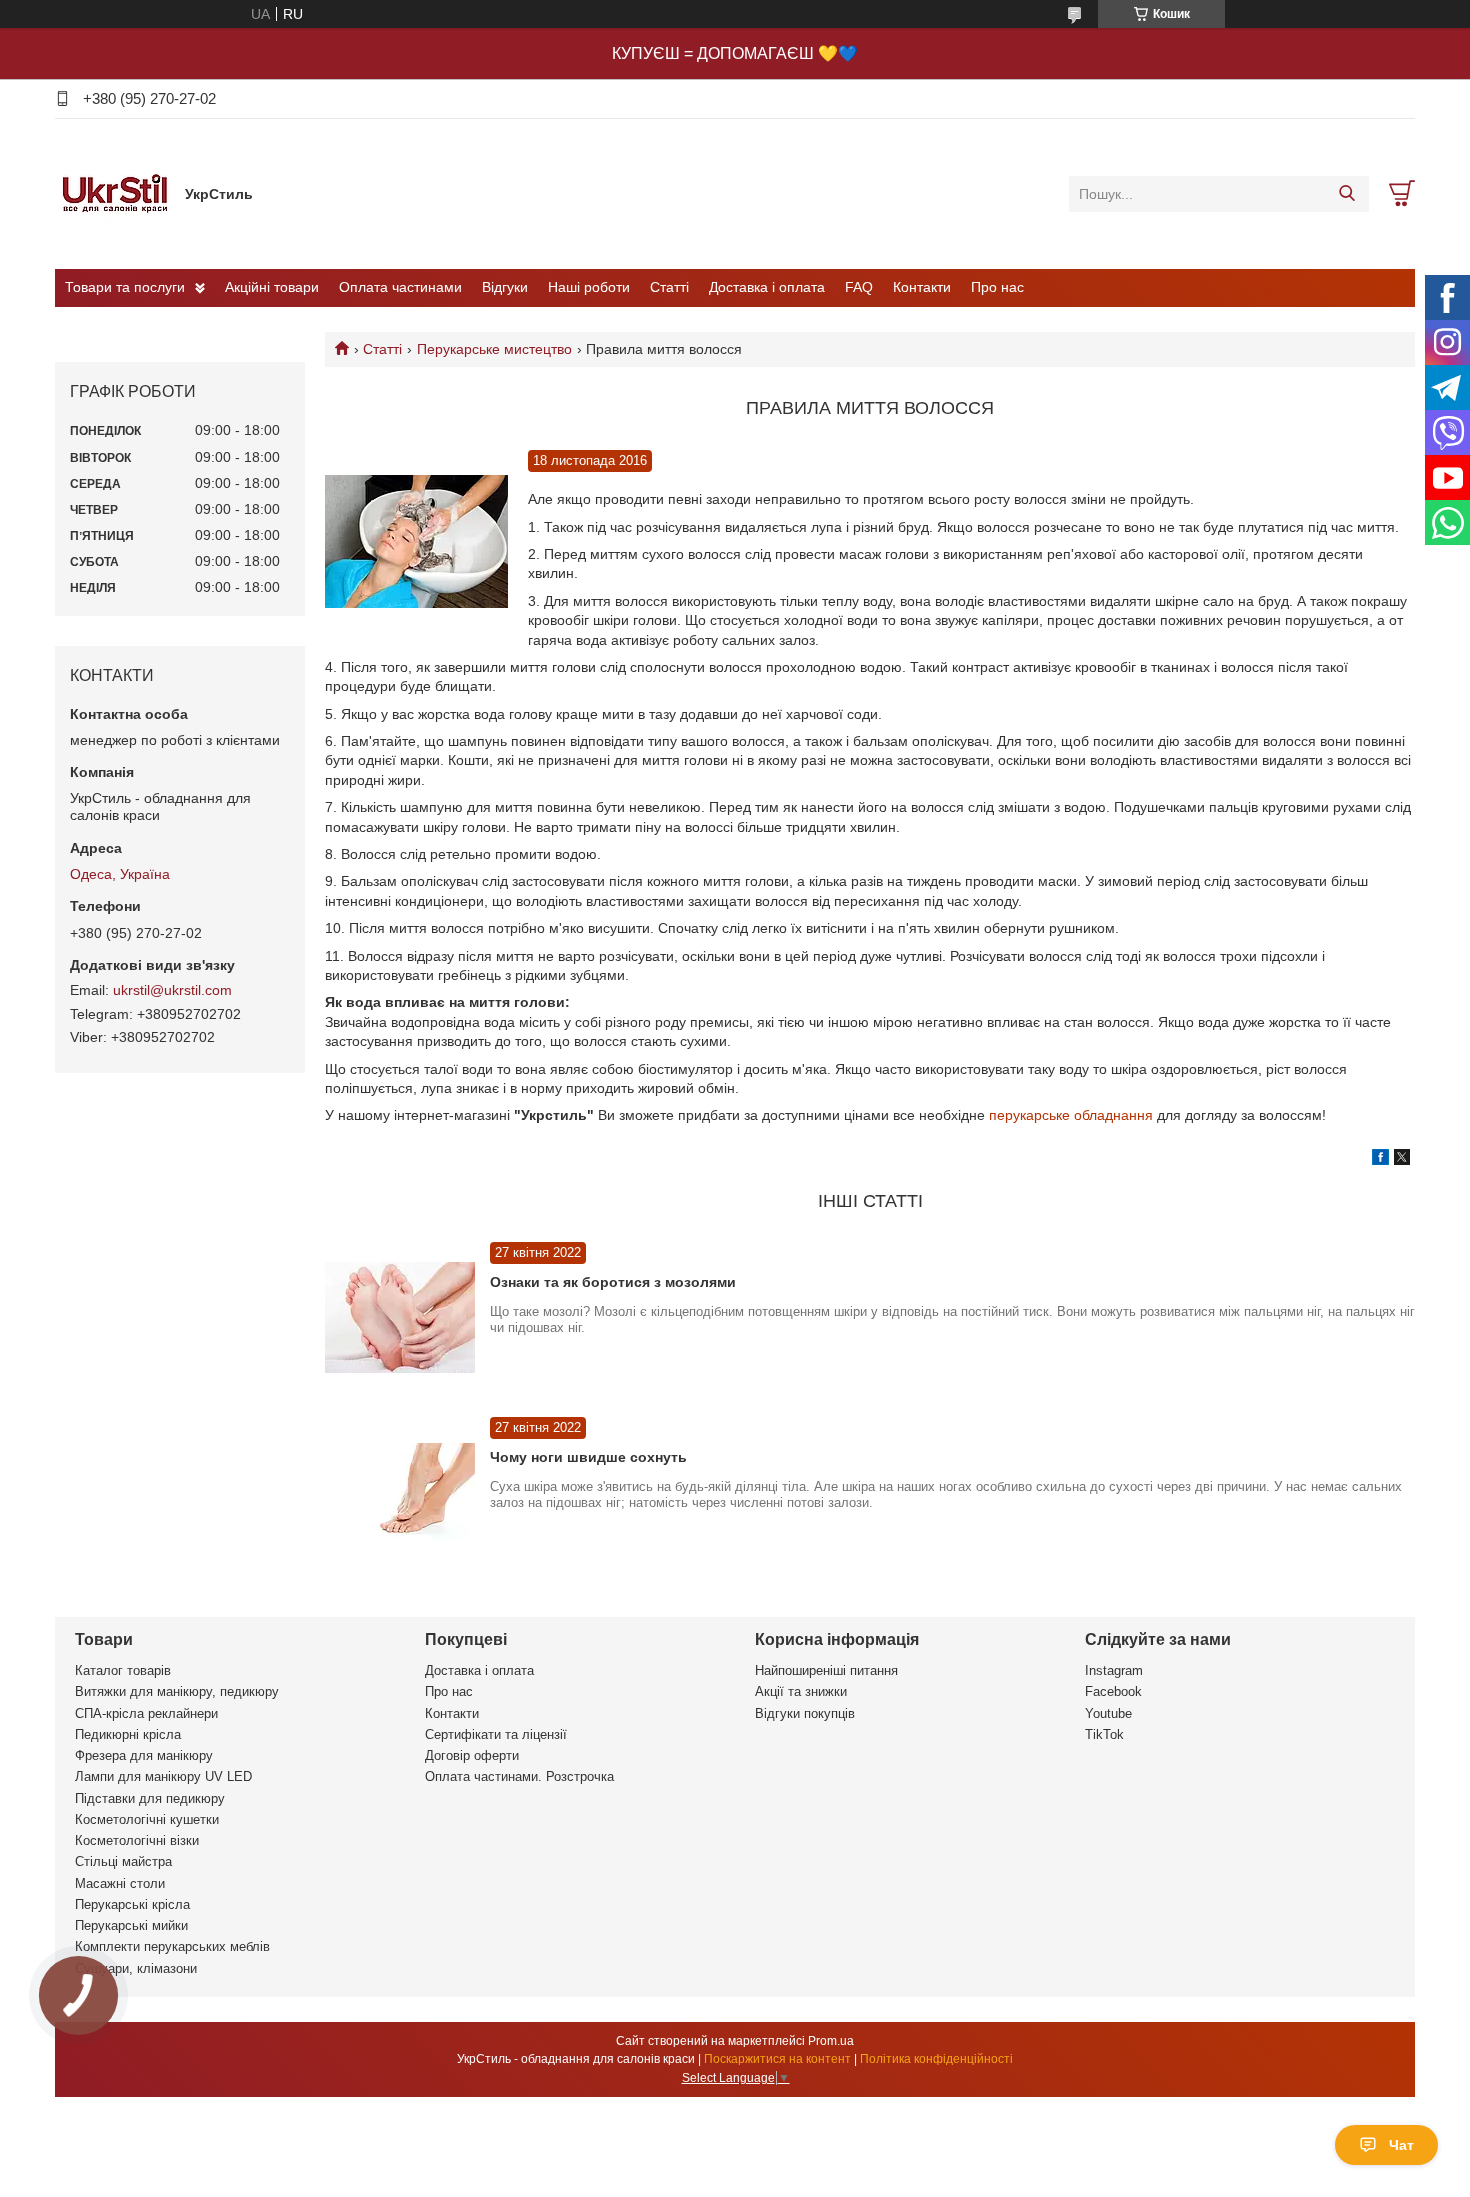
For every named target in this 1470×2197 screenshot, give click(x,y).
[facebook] (1380, 1160)
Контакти (922, 287)
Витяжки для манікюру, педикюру (177, 1691)
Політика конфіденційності (936, 2059)
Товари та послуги (125, 287)
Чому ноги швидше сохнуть (588, 1457)
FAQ (859, 287)
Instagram (1114, 1670)
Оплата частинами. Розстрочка (519, 1776)
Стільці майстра (123, 1861)
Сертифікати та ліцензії (496, 1734)
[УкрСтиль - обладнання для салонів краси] (115, 193)
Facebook (1113, 1691)
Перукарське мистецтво (494, 349)
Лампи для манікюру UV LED (163, 1776)
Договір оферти (472, 1755)
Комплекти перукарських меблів (172, 1946)
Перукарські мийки (131, 1925)
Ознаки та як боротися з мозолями (613, 1282)
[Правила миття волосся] (416, 542)
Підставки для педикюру (150, 1798)
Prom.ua (831, 2041)
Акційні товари (272, 287)
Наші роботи (589, 287)
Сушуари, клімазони (136, 1968)
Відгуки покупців (805, 1713)
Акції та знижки (801, 1691)
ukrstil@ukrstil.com (172, 990)
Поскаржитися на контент (777, 2059)
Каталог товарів (123, 1670)
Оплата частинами (400, 287)
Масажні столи (120, 1883)
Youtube (1108, 1713)
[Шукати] (1346, 194)
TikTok (1104, 1734)
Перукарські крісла (132, 1904)
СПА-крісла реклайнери (146, 1713)
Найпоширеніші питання (826, 1670)
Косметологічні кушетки (147, 1819)
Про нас (997, 287)
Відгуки (505, 287)
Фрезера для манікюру (144, 1755)
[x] (1402, 1160)
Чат (1401, 2145)
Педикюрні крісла (128, 1734)
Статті (669, 287)
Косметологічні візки (137, 1840)
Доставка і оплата (767, 287)
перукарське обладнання (1071, 1115)
